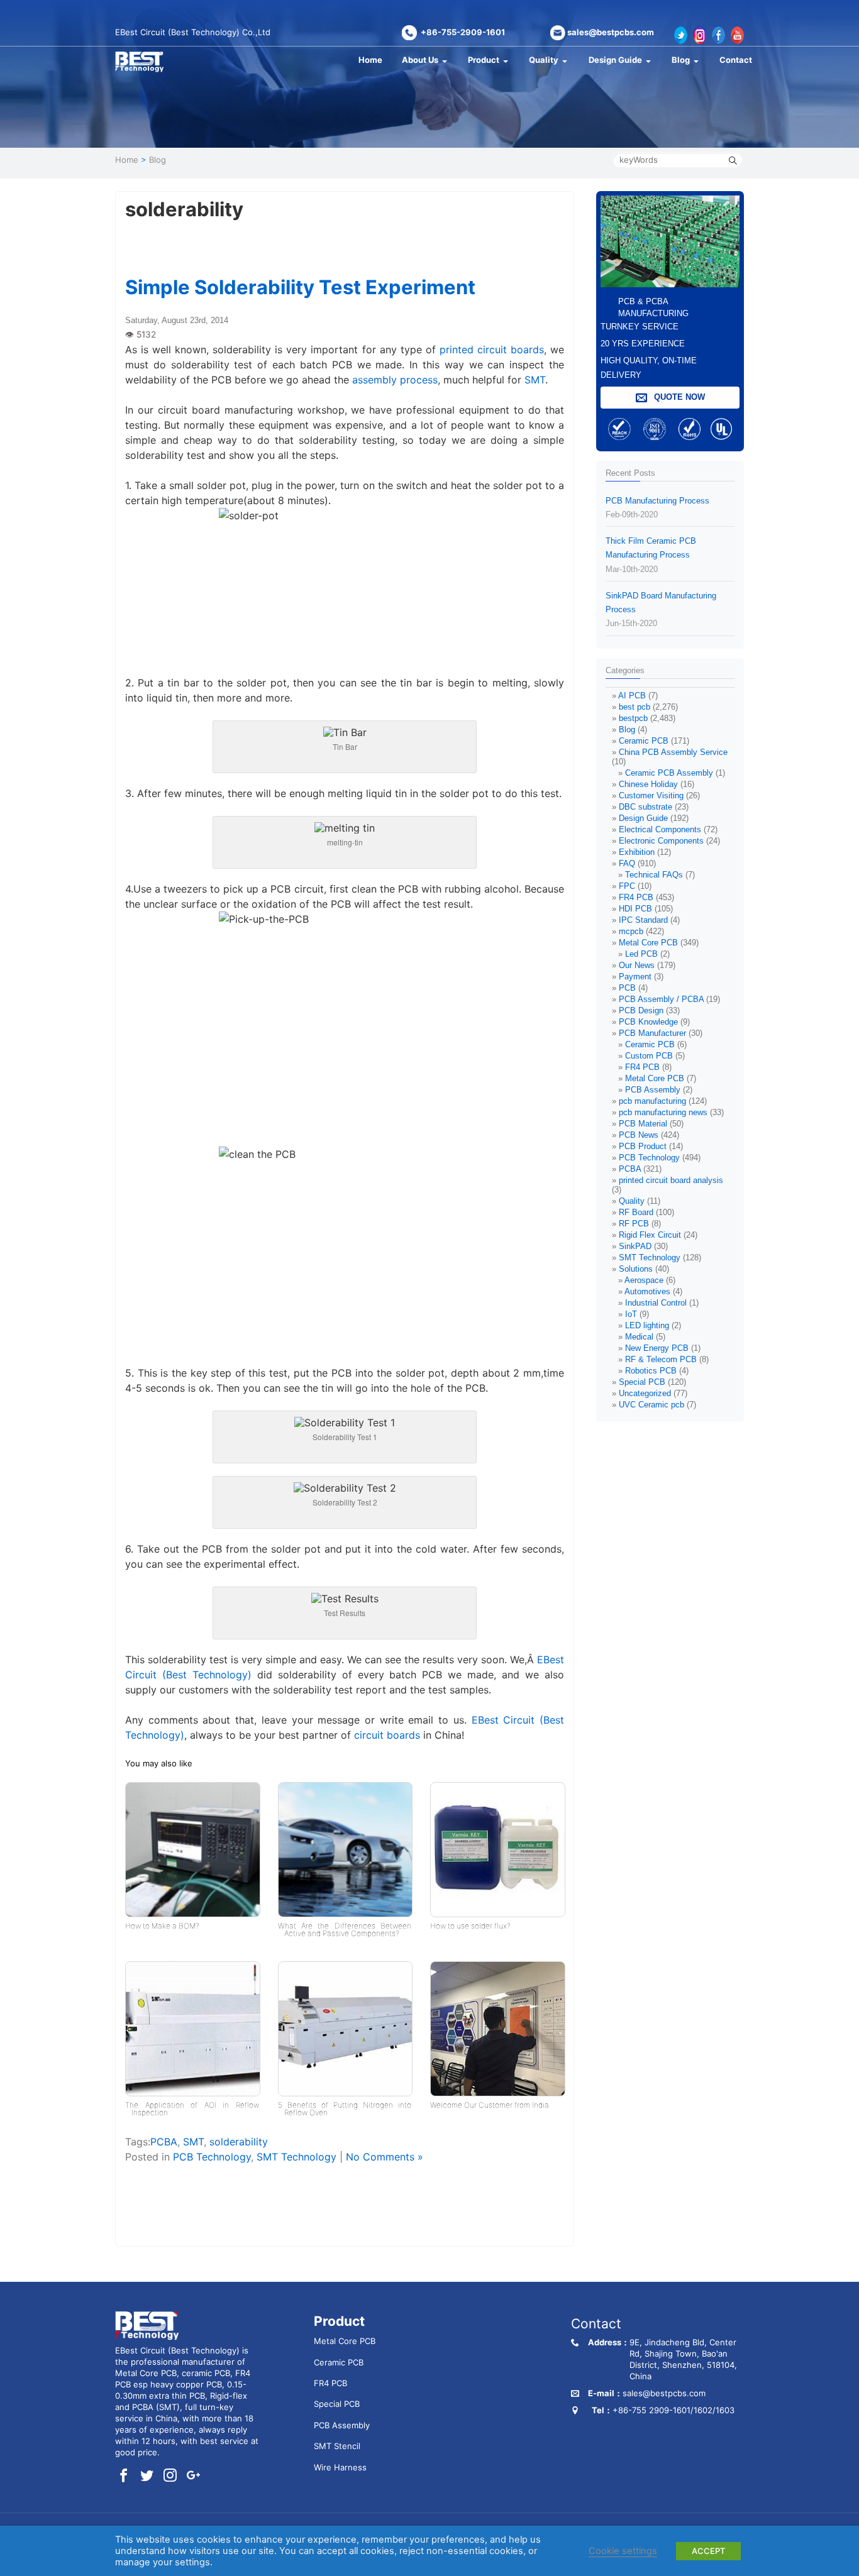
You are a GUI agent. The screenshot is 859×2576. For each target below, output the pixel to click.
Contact (736, 60)
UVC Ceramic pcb (651, 1405)
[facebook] (124, 2476)
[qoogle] (193, 2476)
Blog (681, 60)
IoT (631, 1314)
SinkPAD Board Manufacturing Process (661, 609)
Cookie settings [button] (623, 2551)
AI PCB (632, 696)
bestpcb (633, 718)
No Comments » (385, 2157)
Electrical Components (660, 829)
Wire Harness (340, 2467)
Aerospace (644, 1280)
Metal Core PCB (648, 943)
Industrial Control (656, 1303)
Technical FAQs (654, 875)
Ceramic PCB (644, 741)
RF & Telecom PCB (661, 1359)
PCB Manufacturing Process (657, 508)
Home (370, 60)
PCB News (639, 1135)
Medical (639, 1337)
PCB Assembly (653, 1090)
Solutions (636, 1269)
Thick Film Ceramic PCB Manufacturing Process (651, 555)
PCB (627, 988)
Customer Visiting (651, 795)
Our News (637, 965)
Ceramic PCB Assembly (669, 773)
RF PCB (634, 1224)
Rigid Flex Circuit (650, 1235)
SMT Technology (296, 2157)
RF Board (636, 1212)
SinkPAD (635, 1246)
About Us (420, 60)
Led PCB (641, 954)
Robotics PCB (651, 1371)
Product (484, 60)
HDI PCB (635, 909)
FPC (627, 886)
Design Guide (615, 60)
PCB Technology (212, 2157)
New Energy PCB (657, 1348)
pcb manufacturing (652, 1101)
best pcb (635, 707)
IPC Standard (643, 920)
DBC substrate (646, 807)
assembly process (393, 380)
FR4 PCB (636, 897)
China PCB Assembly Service (673, 752)
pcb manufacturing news (663, 1112)
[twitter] (147, 2476)
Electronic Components (661, 841)
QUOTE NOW (678, 397)
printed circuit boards (492, 350)
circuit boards (385, 1735)
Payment (635, 977)
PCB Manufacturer (652, 1033)
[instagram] (170, 2476)
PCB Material (643, 1124)
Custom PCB (649, 1056)
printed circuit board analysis (671, 1180)
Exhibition (637, 852)
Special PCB (642, 1382)
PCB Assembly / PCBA (661, 999)
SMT (535, 380)
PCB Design (641, 1010)
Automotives (647, 1291)
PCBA (164, 2142)
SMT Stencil (337, 2446)
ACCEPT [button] (708, 2551)
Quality (544, 60)
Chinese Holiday (648, 784)
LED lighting (647, 1325)
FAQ (627, 863)
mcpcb (631, 931)
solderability (239, 2142)
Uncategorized (645, 1393)
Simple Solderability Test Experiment (300, 287)
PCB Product (643, 1146)
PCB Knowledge (648, 1022)
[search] (733, 160)
